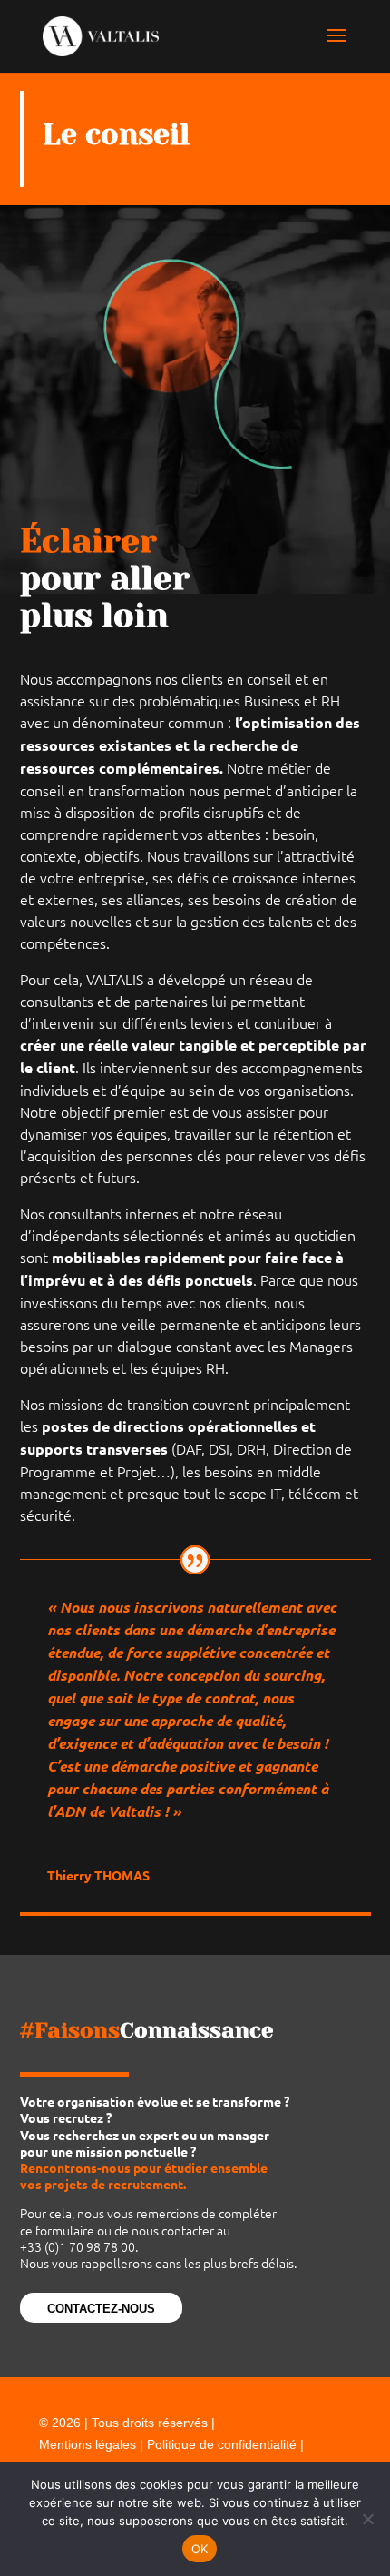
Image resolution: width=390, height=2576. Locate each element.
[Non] (367, 2519)
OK (200, 2549)
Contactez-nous (101, 2309)
